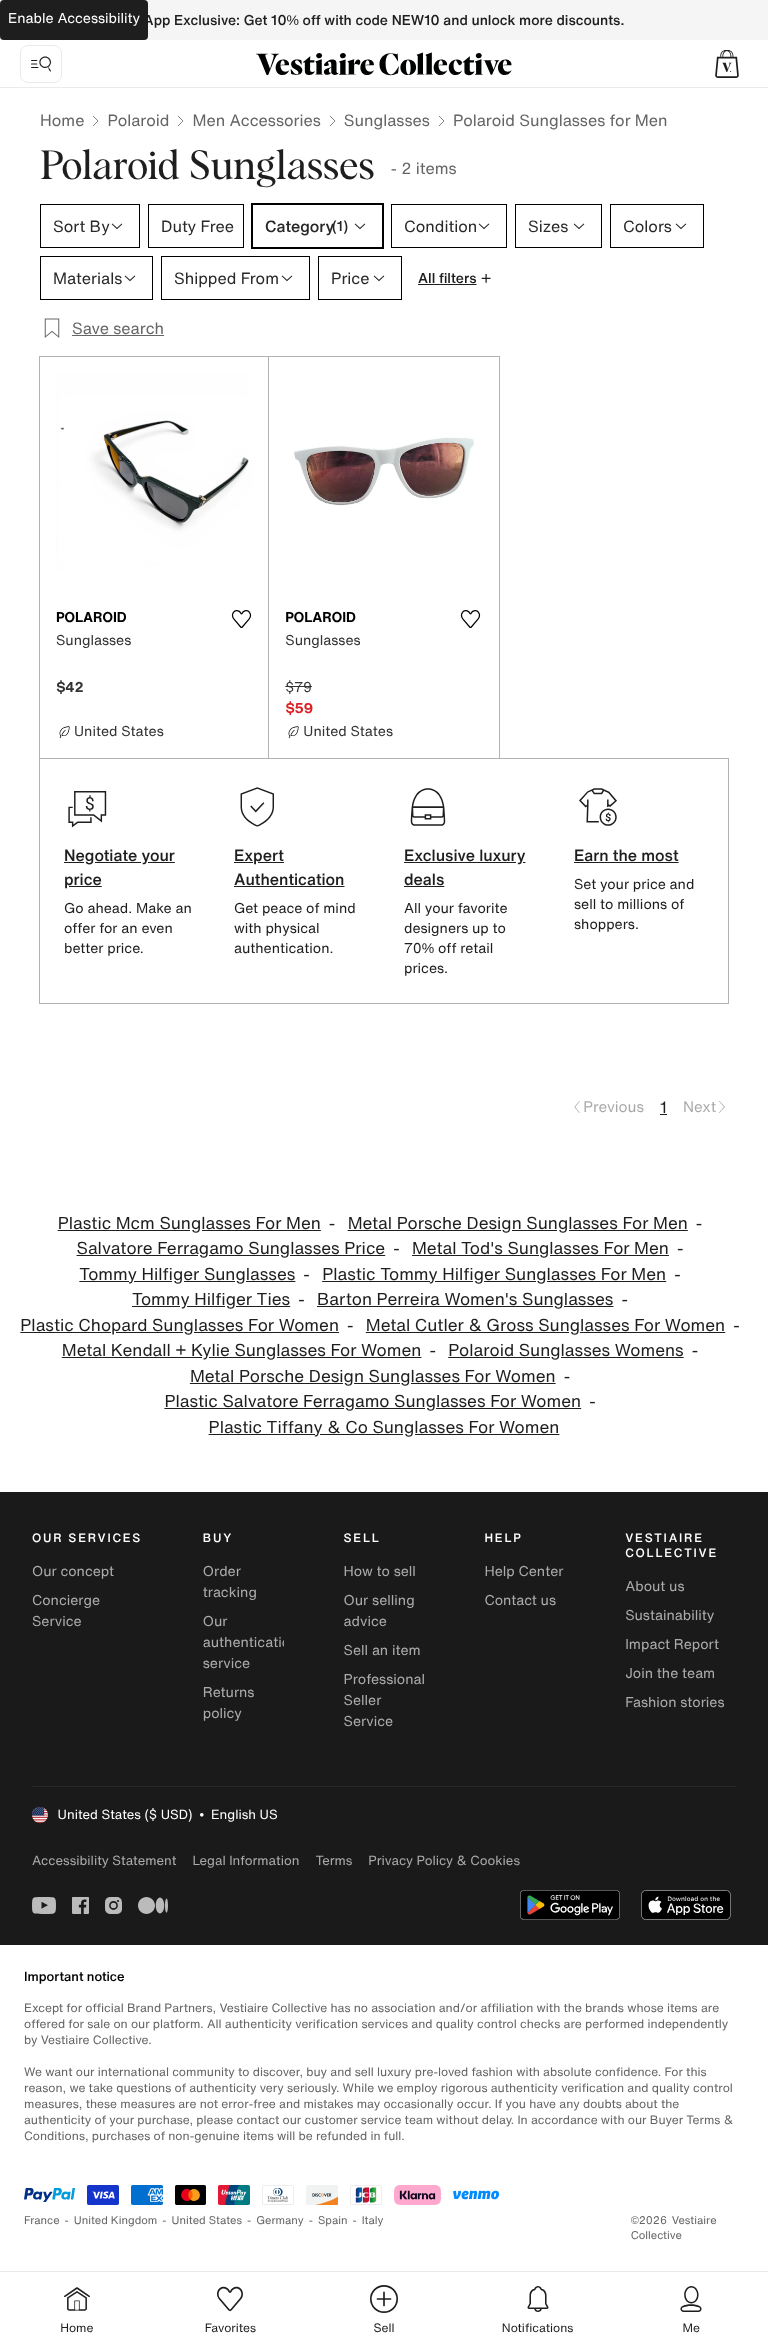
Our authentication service (251, 1642)
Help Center (523, 1571)
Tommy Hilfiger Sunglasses (187, 1274)
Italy (373, 2220)
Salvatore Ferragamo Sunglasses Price (231, 1248)
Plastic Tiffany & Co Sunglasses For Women (384, 1427)
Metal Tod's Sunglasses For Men (540, 1248)
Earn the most (626, 855)
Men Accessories (256, 120)
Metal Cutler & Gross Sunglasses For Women (545, 1325)
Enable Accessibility (74, 18)
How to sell (380, 1571)
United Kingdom (116, 2220)
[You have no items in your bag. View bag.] (727, 64)
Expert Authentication (289, 867)
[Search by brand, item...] (41, 64)
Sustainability (669, 1615)
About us (654, 1586)
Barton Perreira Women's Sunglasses (465, 1299)
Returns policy (229, 1703)
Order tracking (230, 1582)
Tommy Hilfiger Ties (211, 1299)
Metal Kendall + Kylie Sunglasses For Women (242, 1350)
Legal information (245, 1860)
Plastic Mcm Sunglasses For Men (189, 1223)
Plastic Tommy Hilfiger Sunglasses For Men (494, 1274)
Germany (280, 2220)
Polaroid (138, 120)
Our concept (73, 1571)
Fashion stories (674, 1702)
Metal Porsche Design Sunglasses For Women (373, 1376)
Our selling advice (379, 1611)
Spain (333, 2220)
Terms (333, 1860)
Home (62, 120)
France (42, 2220)
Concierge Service (66, 1611)
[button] (727, 64)
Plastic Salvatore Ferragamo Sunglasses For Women (372, 1401)
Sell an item (382, 1650)
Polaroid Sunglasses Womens (565, 1350)
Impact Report (672, 1644)
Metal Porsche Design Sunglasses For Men (518, 1223)
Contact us (520, 1600)
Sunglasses (387, 120)
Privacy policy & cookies (444, 1860)
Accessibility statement (104, 1860)
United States (207, 2220)
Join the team (670, 1673)
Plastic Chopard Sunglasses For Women (179, 1325)
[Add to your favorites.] (241, 619)
